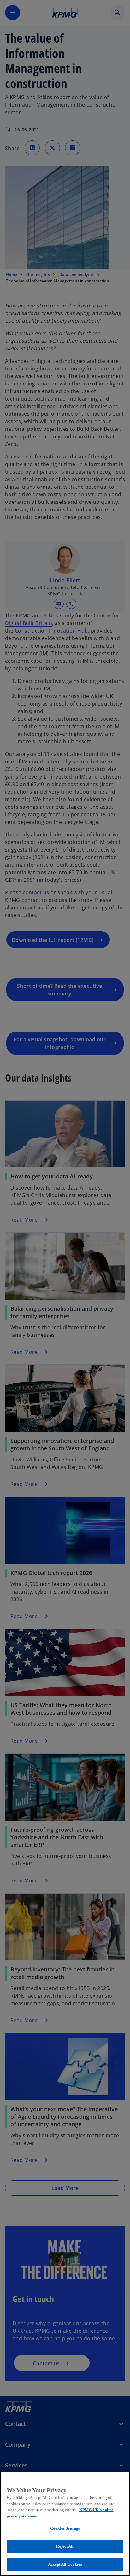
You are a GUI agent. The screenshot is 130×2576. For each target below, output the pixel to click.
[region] (65, 2524)
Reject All (65, 2546)
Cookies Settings (65, 2528)
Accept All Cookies (65, 2564)
